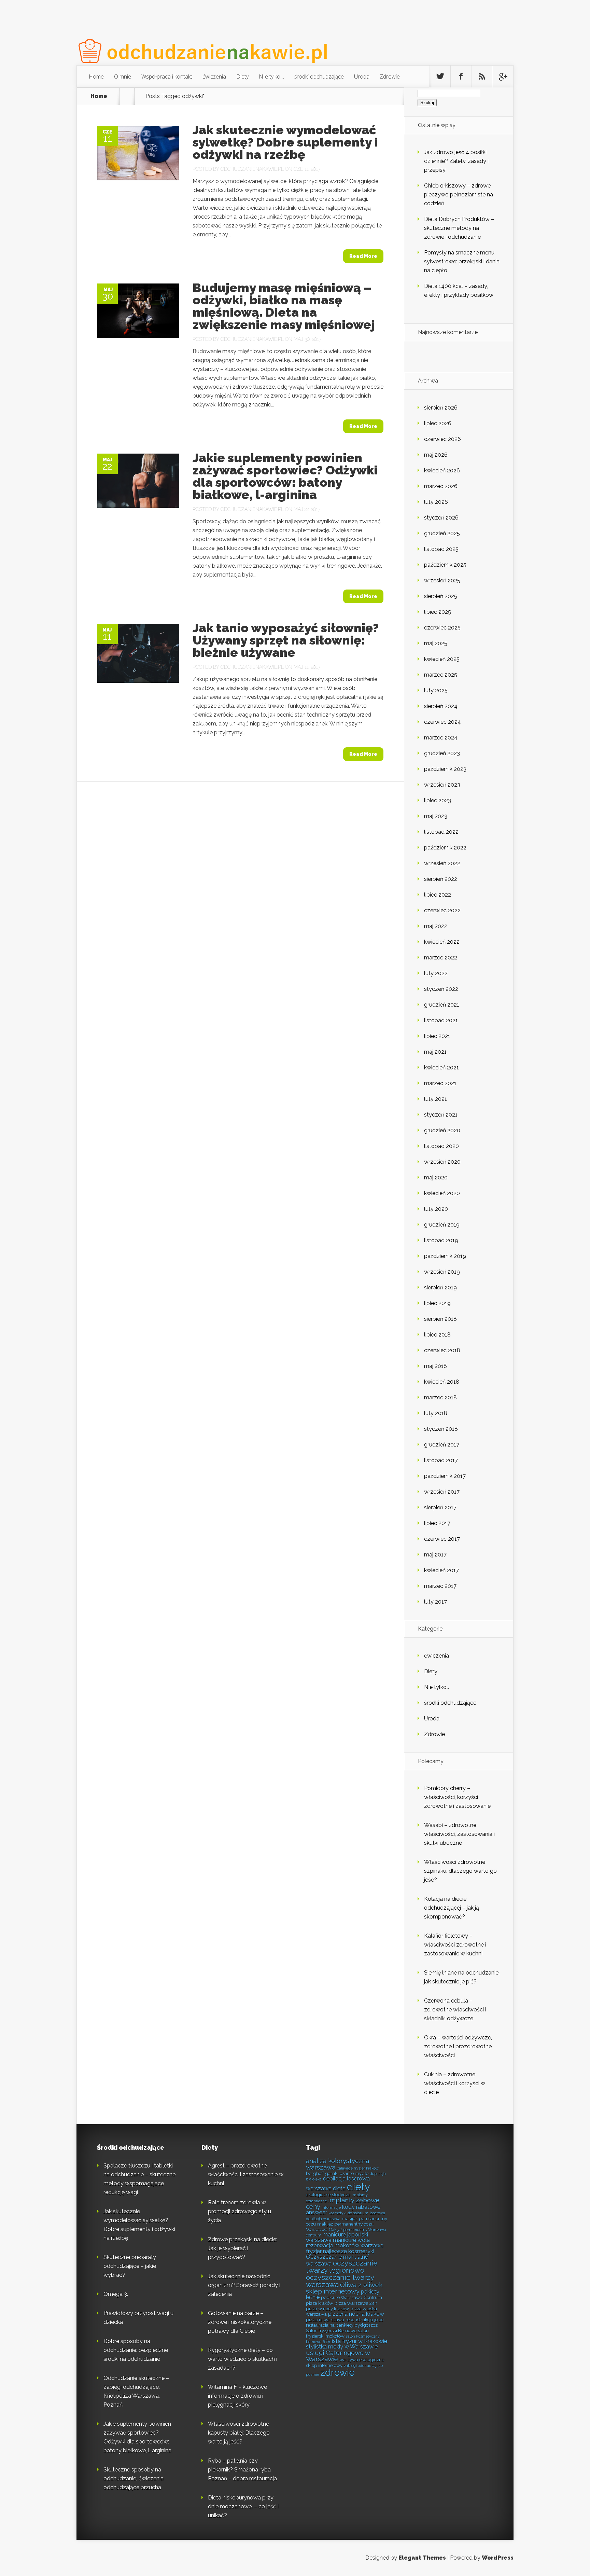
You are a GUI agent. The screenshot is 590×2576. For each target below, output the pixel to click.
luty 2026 (436, 502)
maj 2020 (436, 1178)
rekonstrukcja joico (364, 2319)
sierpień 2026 (441, 408)
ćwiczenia (214, 77)
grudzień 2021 (442, 1005)
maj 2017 (435, 1555)
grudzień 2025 (442, 533)
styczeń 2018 (441, 1429)
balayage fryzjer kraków (358, 2168)
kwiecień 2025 (442, 659)
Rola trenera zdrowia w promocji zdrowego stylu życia (240, 2211)
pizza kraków (320, 2303)
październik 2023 (445, 769)
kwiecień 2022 (442, 942)
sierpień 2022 (441, 879)
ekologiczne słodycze (328, 2194)
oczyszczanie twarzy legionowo (342, 2267)
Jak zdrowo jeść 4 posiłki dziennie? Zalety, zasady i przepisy (456, 161)
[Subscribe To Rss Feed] (482, 77)
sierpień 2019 (440, 1287)
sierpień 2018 (440, 1319)
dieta (339, 2189)
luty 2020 (436, 1209)
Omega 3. (116, 2294)
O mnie (123, 77)
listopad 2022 (441, 832)
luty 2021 (436, 1099)
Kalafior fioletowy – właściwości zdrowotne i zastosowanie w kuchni (455, 1945)
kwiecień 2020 (442, 1193)
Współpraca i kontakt (167, 77)
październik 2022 (445, 848)
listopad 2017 (441, 1460)
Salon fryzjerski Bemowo (331, 2330)
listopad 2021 (441, 1020)
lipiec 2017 (437, 1523)
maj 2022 (436, 926)
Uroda (362, 77)
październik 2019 (445, 1256)
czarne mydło (354, 2173)
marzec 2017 (440, 1586)
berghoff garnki (322, 2173)
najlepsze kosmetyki (349, 2251)
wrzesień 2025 (442, 580)
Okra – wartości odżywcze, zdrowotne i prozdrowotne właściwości (458, 2046)
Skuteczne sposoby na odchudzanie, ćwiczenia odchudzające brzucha (134, 2478)
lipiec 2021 (437, 1036)
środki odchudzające (319, 77)
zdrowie (338, 2372)
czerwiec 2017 (442, 1539)
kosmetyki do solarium (348, 2213)
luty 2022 (436, 973)
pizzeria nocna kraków (356, 2314)
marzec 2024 (441, 738)
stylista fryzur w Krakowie (355, 2341)
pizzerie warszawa (325, 2319)
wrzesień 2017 (442, 1492)
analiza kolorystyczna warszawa (338, 2164)
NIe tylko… (271, 77)
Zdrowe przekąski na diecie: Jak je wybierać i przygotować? (243, 2248)
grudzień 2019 (442, 1225)
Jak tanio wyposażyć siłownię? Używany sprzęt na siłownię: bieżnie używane (286, 640)
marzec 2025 (441, 675)
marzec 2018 (440, 1397)
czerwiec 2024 (442, 722)
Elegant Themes (422, 2558)
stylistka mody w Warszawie (342, 2347)
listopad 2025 (441, 549)
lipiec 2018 (437, 1335)
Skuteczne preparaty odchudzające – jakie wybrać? (130, 2266)
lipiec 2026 (438, 423)
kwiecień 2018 (442, 1382)
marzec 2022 (441, 958)
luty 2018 (436, 1413)
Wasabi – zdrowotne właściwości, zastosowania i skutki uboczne (459, 1834)
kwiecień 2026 (442, 470)
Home (96, 77)
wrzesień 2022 (442, 863)
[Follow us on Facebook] (461, 77)
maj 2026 (436, 455)
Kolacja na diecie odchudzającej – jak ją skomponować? (452, 1908)
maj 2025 (436, 643)
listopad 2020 (441, 1146)
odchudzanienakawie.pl (252, 169)
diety (359, 2187)
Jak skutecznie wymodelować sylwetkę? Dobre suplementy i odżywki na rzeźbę (285, 142)
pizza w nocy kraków (327, 2309)
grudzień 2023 (442, 753)
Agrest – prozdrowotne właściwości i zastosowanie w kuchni (246, 2175)
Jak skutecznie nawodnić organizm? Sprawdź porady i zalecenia (244, 2285)
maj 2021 (435, 1052)
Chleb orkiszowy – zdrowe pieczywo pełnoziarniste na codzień (459, 195)
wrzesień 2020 (442, 1162)
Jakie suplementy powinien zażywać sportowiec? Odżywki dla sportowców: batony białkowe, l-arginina (285, 476)
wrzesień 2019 (442, 1272)
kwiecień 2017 (441, 1570)
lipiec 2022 (438, 895)
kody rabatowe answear (343, 2210)
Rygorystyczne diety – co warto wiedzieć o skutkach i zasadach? (243, 2359)
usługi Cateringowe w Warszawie (338, 2356)
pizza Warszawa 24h (356, 2303)
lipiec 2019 (437, 1303)
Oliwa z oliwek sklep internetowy (344, 2288)
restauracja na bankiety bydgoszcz (342, 2325)
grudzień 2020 (442, 1130)
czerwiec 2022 (442, 910)
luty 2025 (436, 690)
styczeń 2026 (441, 518)
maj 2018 (436, 1366)
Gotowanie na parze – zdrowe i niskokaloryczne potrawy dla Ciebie (240, 2322)
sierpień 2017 (440, 1507)
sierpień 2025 (441, 596)
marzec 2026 (441, 486)
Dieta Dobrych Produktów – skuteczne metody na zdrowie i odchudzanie (459, 228)
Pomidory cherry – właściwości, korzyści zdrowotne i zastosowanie (457, 1797)
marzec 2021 (440, 1083)
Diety (242, 77)
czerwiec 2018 (442, 1350)
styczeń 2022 (441, 989)
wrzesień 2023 (442, 785)
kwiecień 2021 (441, 1068)
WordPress (498, 2558)
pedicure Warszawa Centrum (352, 2297)
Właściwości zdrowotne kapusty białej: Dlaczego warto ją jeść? (239, 2433)
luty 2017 (436, 1602)
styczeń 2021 (441, 1115)
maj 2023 (436, 816)
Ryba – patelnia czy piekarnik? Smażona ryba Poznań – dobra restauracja (242, 2470)
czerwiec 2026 (442, 439)
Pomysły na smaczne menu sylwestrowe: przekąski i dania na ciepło (462, 261)
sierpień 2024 (441, 706)
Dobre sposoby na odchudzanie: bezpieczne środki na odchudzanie (136, 2350)
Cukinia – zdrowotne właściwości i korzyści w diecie (455, 2083)
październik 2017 (445, 1476)
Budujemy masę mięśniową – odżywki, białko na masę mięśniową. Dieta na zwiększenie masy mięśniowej (284, 306)
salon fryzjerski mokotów (337, 2333)
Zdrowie (390, 77)
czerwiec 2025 (442, 628)
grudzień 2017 (442, 1445)
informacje (331, 2207)
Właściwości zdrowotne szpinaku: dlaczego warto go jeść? (460, 1871)
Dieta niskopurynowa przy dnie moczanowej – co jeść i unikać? (243, 2506)
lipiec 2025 (438, 612)
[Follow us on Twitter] (440, 77)
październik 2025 (445, 565)
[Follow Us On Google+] (503, 77)
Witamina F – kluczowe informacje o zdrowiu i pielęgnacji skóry (237, 2396)
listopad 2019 (441, 1240)
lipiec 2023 (438, 800)
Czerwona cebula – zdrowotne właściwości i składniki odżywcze (455, 2010)
